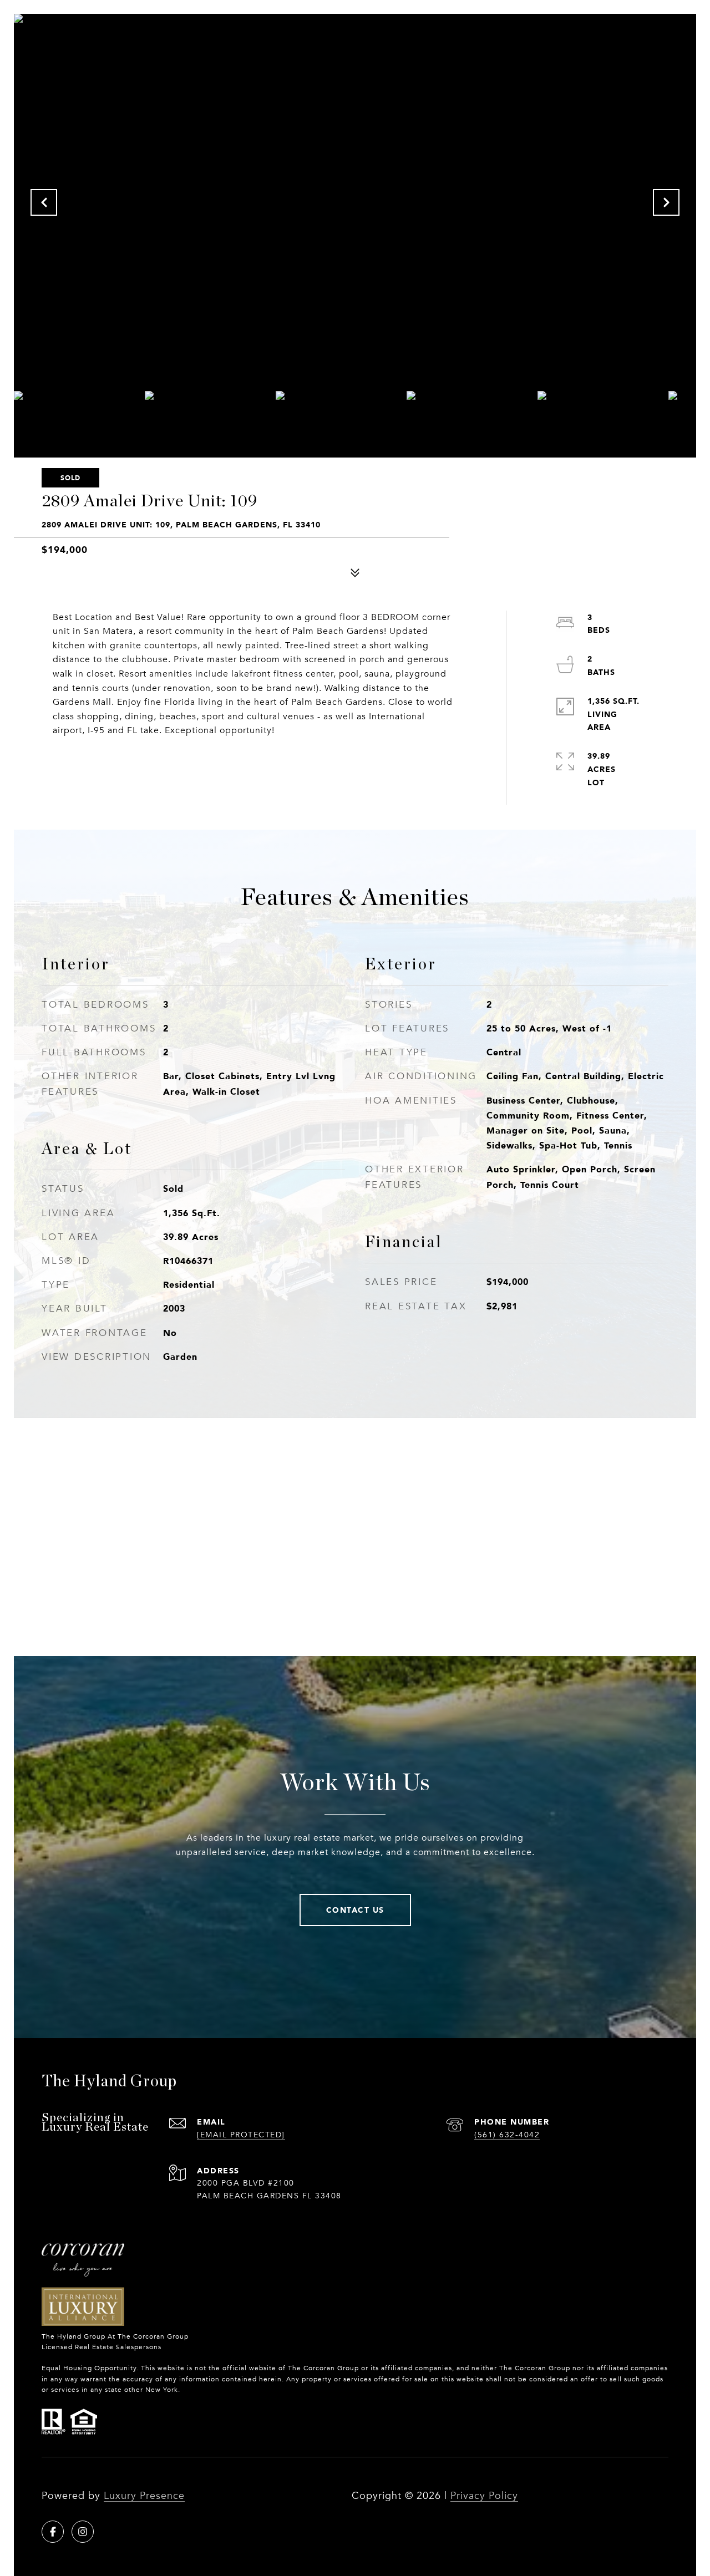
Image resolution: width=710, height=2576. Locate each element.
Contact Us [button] (355, 1910)
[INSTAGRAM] (83, 2532)
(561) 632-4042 (507, 2135)
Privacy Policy (484, 2496)
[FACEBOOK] (53, 2532)
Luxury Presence (144, 2496)
